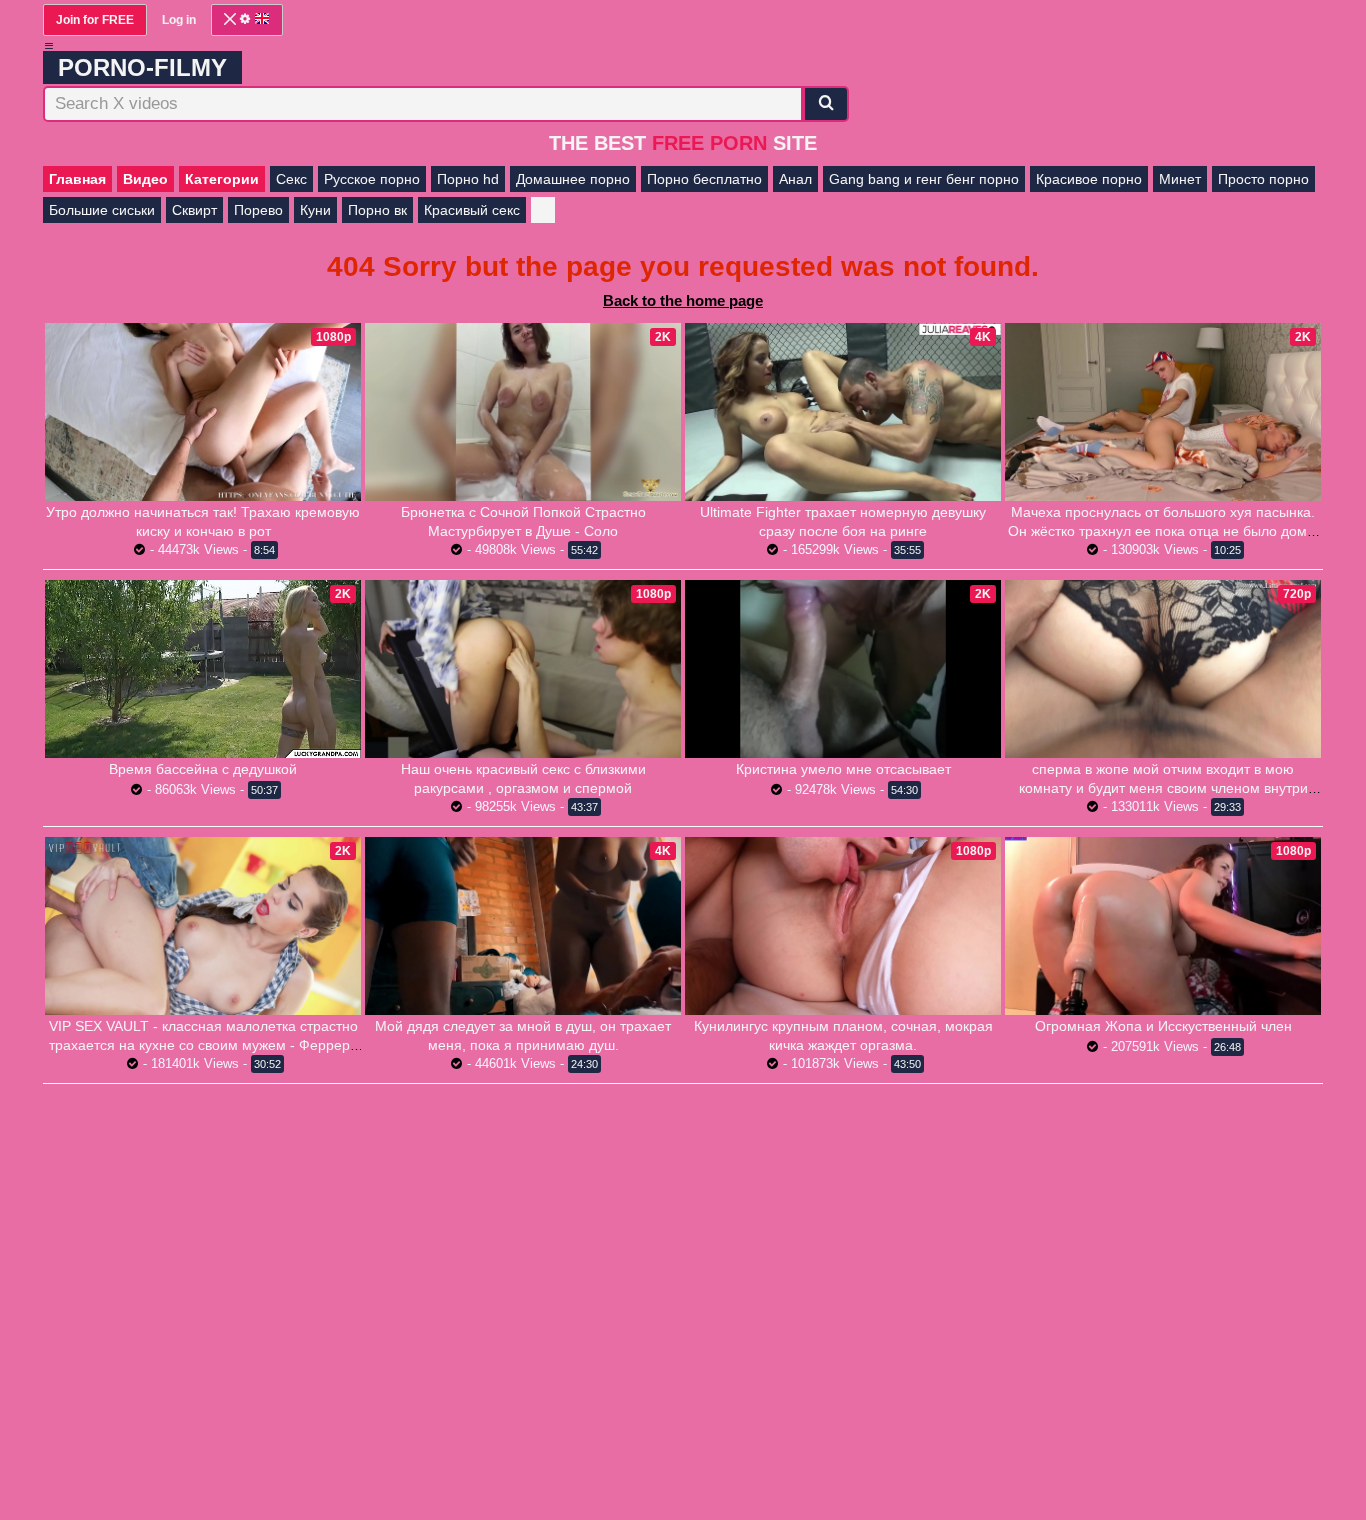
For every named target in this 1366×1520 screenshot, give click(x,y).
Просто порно (1263, 179)
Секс (291, 179)
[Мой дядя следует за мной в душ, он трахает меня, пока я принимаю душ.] (523, 926)
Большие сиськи (102, 210)
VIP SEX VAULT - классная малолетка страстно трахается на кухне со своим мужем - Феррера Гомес (203, 1045)
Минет (1180, 179)
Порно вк (377, 210)
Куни (315, 210)
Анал (795, 179)
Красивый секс (472, 210)
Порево (258, 210)
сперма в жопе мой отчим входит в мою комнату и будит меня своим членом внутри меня (1163, 788)
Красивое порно (1089, 179)
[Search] (826, 104)
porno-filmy (142, 67)
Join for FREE (95, 20)
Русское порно (372, 179)
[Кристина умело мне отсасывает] (843, 669)
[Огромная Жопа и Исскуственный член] (1163, 926)
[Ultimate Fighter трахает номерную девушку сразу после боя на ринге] (843, 412)
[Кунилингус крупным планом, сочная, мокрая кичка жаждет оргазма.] (843, 926)
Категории (222, 179)
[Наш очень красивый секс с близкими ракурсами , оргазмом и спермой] (523, 669)
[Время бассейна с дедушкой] (203, 668)
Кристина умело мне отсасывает (843, 769)
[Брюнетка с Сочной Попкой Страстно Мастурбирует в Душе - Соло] (523, 412)
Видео (145, 179)
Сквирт (194, 210)
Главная (77, 179)
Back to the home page (683, 300)
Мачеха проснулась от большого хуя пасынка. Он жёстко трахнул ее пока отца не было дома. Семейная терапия (1163, 531)
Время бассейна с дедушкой (203, 769)
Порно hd (468, 179)
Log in (179, 20)
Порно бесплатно (704, 179)
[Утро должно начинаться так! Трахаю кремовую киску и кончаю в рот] (203, 412)
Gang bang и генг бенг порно (924, 179)
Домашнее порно (573, 179)
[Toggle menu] (49, 46)
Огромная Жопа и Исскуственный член (1163, 1026)
